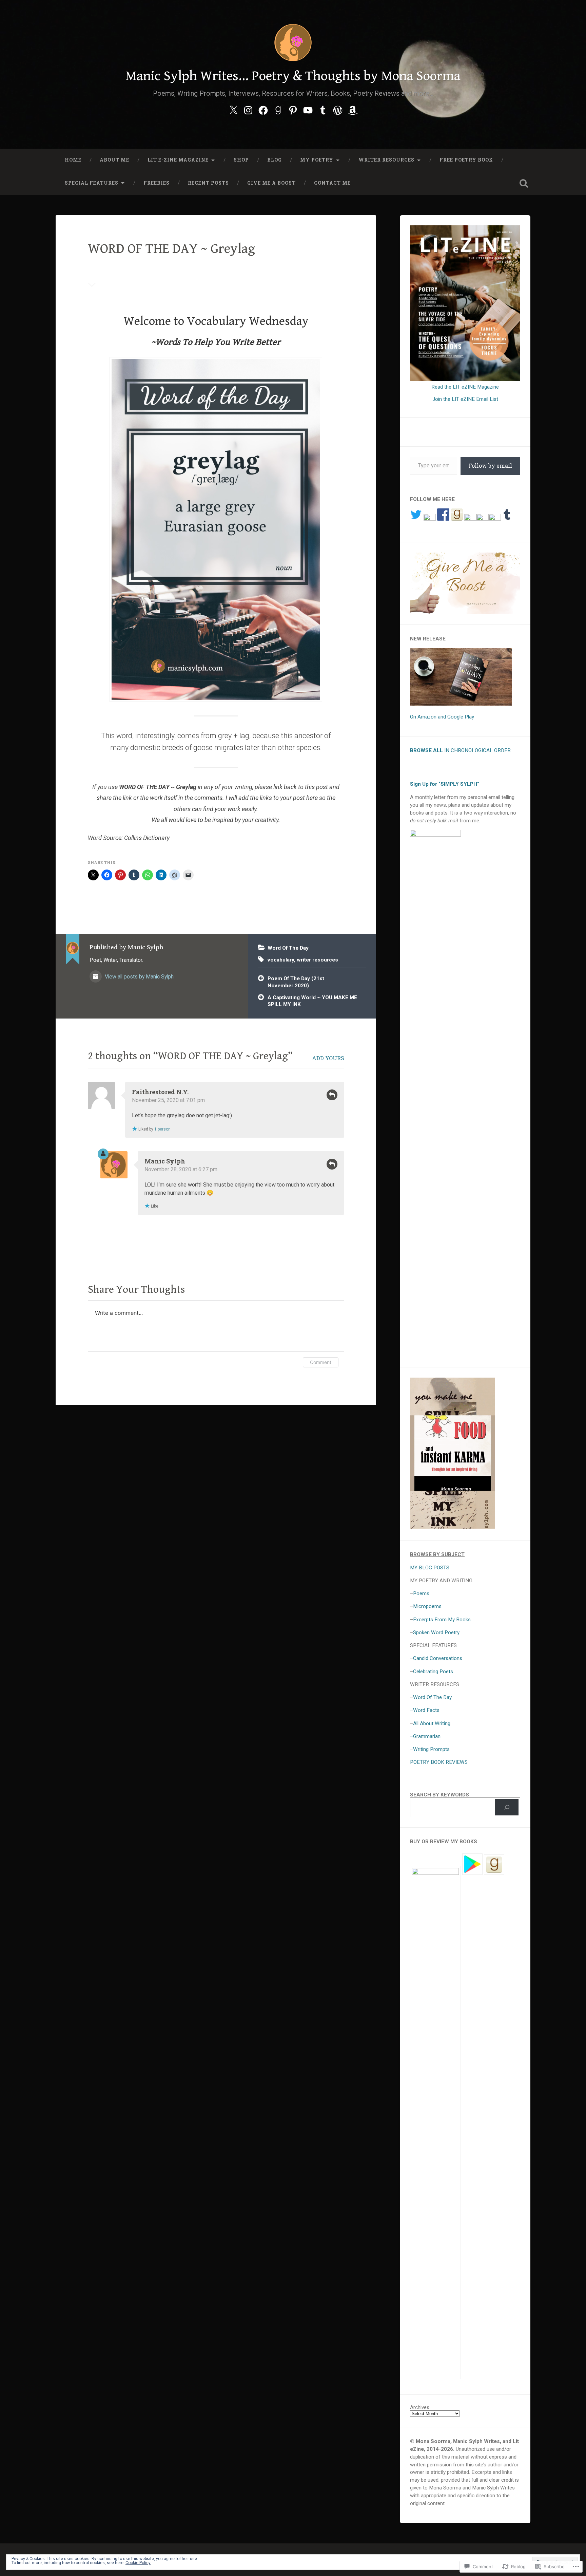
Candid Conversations (438, 1658)
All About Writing (432, 1723)
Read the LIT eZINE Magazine (465, 387)
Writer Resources (386, 160)
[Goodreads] (278, 109)
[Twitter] (233, 109)
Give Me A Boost (271, 183)
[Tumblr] (323, 109)
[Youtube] (308, 109)
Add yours (328, 1058)
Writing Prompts (431, 1749)
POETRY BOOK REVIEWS (439, 1762)
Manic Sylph (165, 1161)
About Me (114, 160)
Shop (241, 160)
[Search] (507, 1807)
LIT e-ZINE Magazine (178, 160)
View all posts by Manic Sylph (139, 977)
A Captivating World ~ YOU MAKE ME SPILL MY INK (312, 1001)
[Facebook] (263, 109)
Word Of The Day (288, 948)
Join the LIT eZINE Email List (465, 399)
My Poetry (317, 160)
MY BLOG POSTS (430, 1568)
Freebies (157, 183)
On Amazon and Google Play (442, 717)
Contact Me (332, 183)
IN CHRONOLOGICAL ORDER (460, 750)
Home (73, 160)
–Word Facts (425, 1710)
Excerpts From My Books (442, 1620)
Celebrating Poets (433, 1672)
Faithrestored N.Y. (160, 1092)
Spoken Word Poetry (436, 1632)
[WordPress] (338, 109)
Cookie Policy (138, 2563)
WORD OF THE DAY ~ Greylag (171, 249)
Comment (321, 1362)
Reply (332, 1095)
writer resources (317, 960)
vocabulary (281, 960)
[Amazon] (353, 109)
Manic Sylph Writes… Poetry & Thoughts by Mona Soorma (293, 76)
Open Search (524, 183)
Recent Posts (208, 183)
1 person (162, 1129)
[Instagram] (248, 109)
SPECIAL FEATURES (92, 183)
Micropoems (427, 1606)
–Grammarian (425, 1736)
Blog (275, 160)
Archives (420, 2407)
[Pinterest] (293, 109)
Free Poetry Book (466, 160)
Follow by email (490, 465)
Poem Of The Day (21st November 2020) (296, 982)
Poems (421, 1593)
